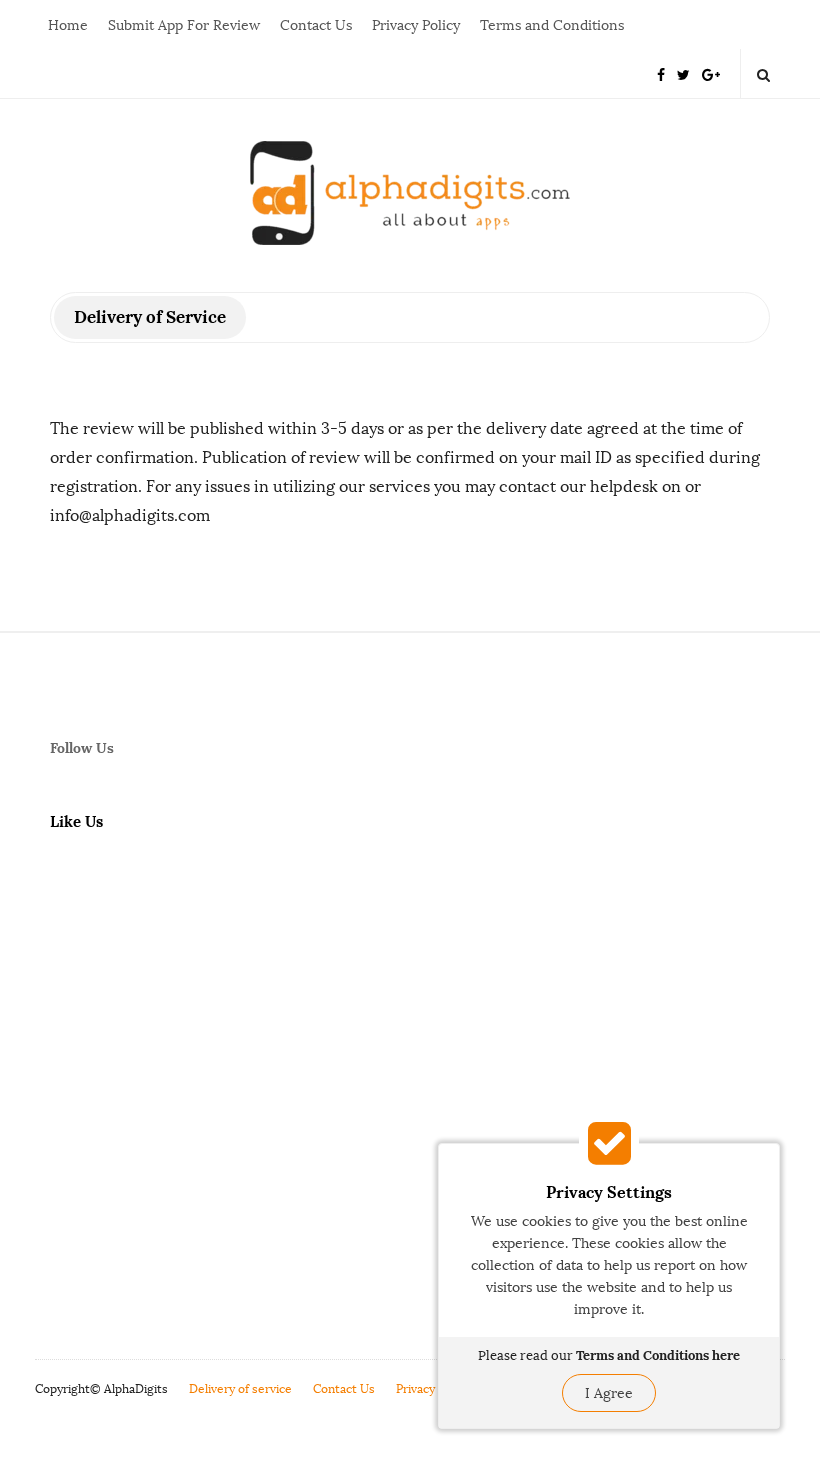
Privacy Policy (416, 25)
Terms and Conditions (552, 25)
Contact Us (316, 25)
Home (68, 25)
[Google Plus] (711, 73)
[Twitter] (683, 73)
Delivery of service (240, 1389)
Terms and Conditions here (658, 1355)
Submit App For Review (184, 25)
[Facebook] (661, 73)
